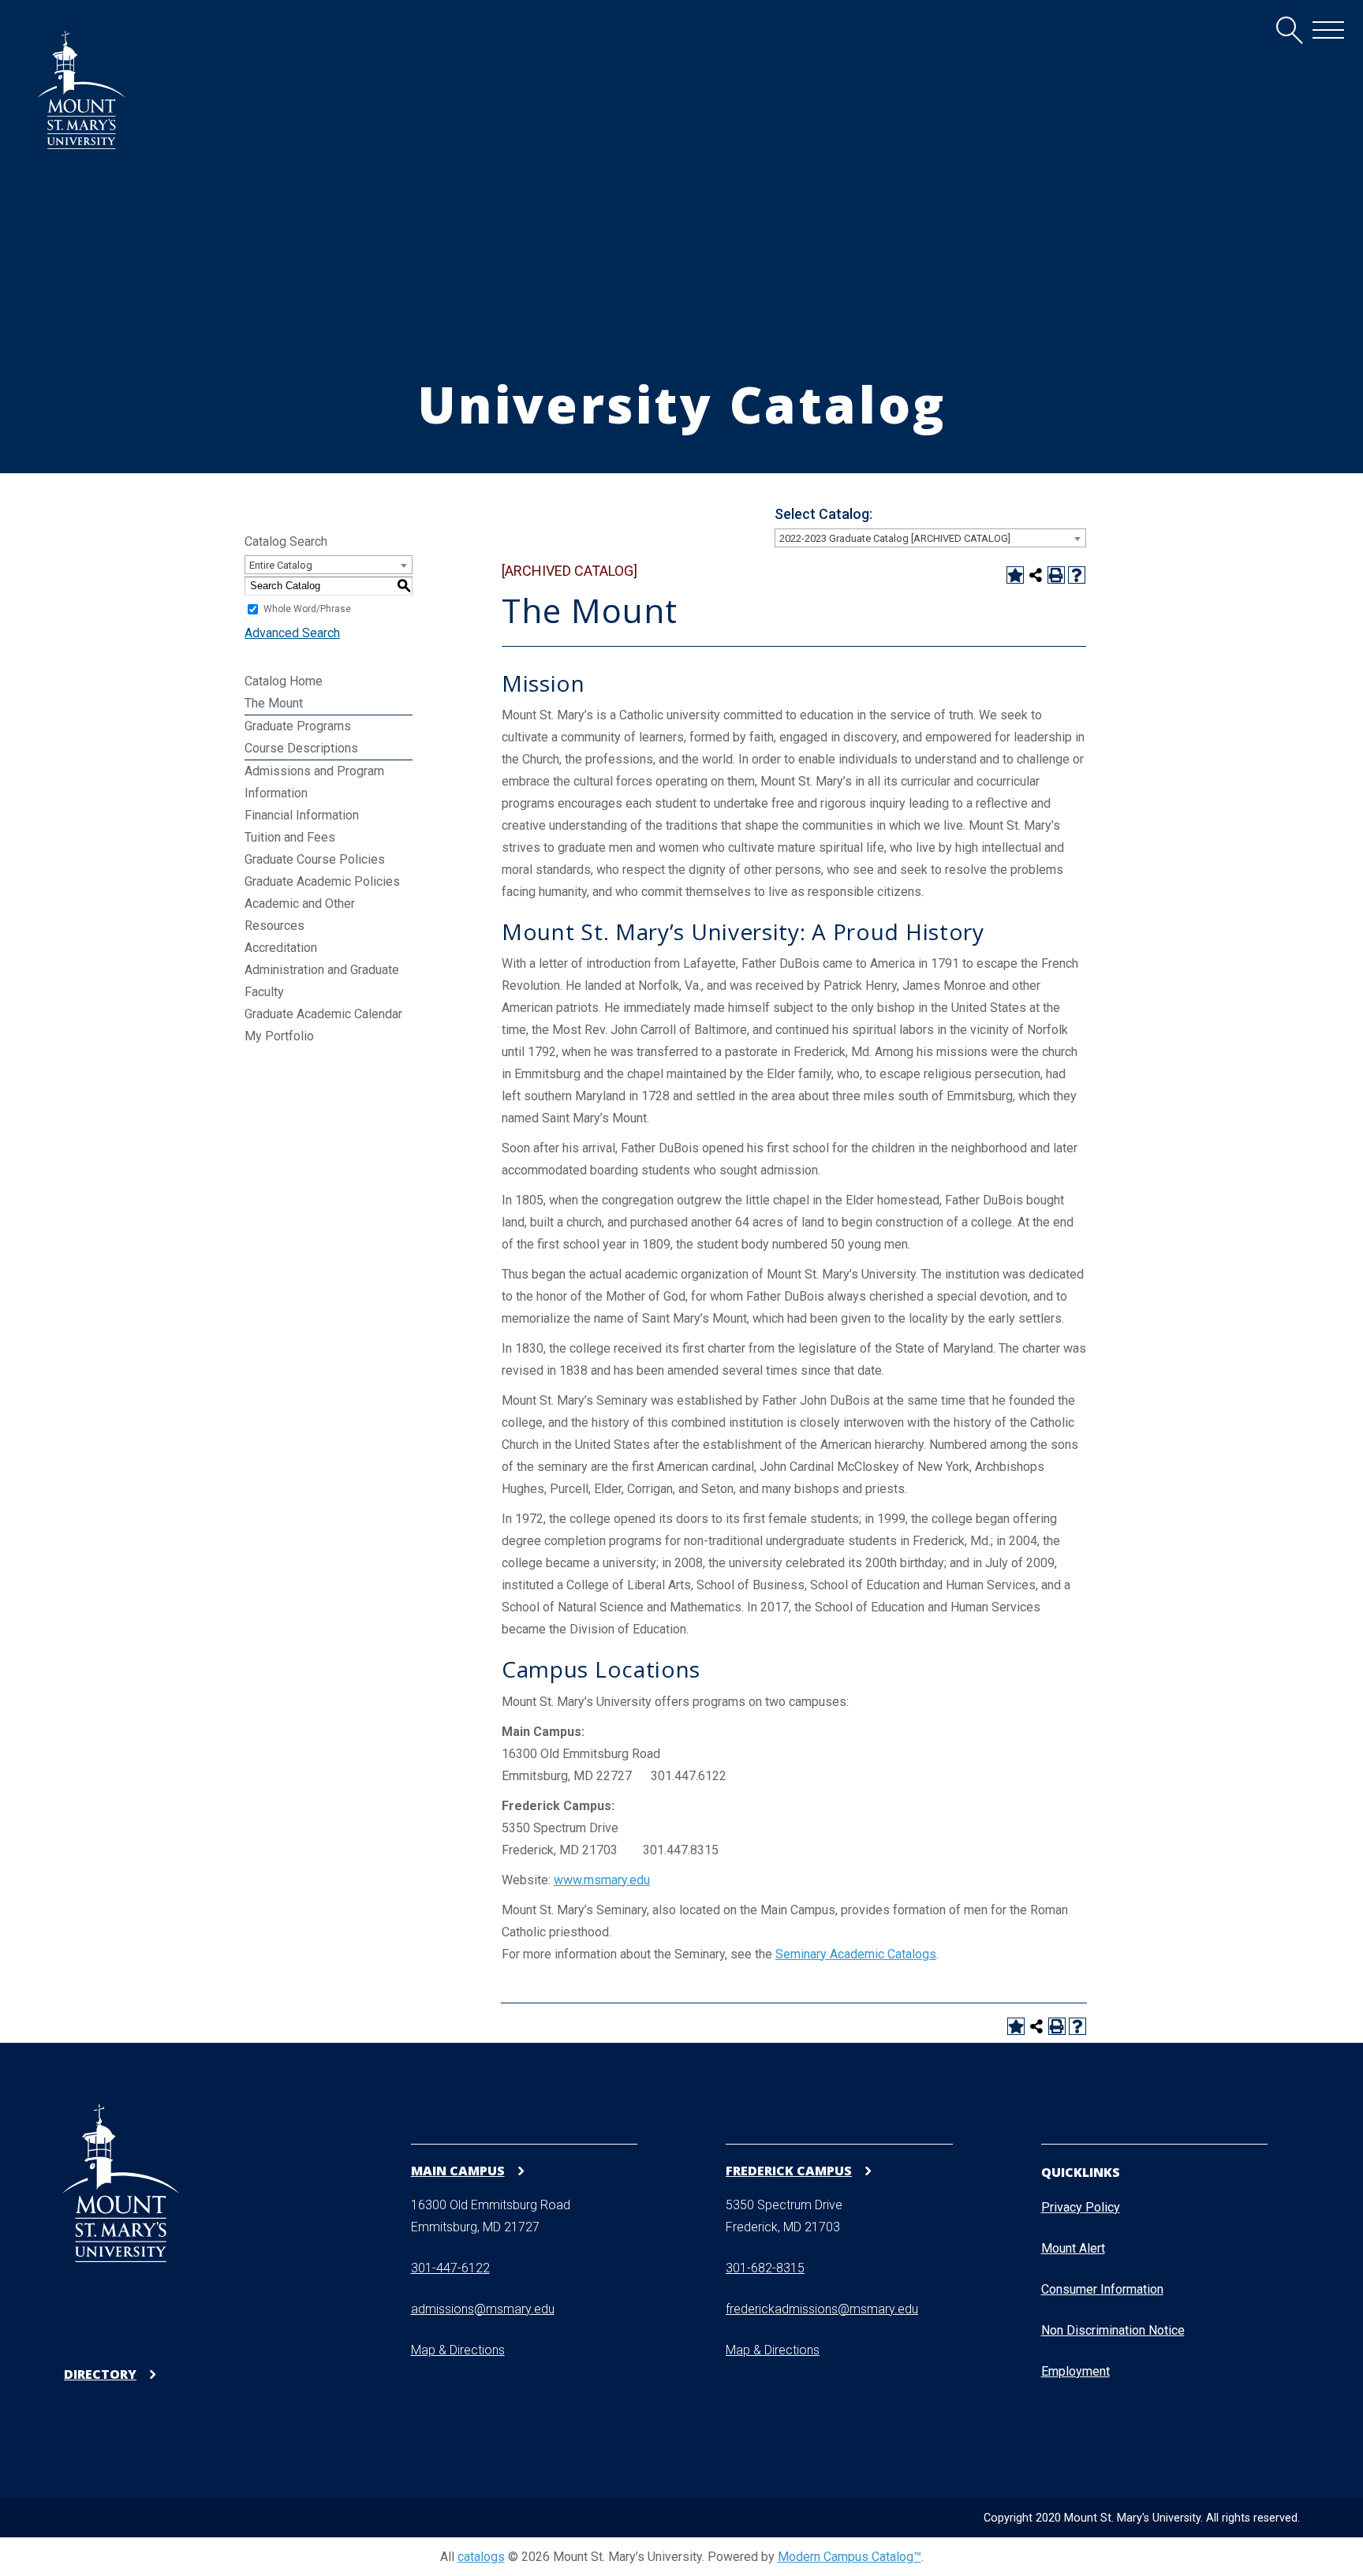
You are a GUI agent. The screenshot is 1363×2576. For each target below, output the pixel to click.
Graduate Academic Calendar (323, 1014)
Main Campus (458, 2170)
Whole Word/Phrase (307, 609)
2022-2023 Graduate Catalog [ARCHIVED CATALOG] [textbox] (895, 538)
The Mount (274, 703)
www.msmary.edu (602, 1880)
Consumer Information (1102, 2289)
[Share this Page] (1036, 575)
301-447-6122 (450, 2268)
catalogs (481, 2557)
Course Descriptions (301, 748)
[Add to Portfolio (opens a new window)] (1015, 575)
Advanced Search (292, 633)
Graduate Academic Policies (322, 881)
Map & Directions (458, 2350)
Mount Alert (1073, 2248)
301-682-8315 (765, 2268)
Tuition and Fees (290, 837)
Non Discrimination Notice (1113, 2330)
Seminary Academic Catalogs (856, 1954)
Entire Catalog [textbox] (281, 565)
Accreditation (281, 948)
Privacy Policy (1081, 2207)
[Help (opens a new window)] (1077, 575)
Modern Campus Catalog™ (850, 2557)
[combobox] (930, 538)
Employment (1075, 2371)
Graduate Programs (298, 726)
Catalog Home (284, 681)
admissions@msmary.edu (483, 2309)
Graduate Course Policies (315, 859)
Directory (100, 2374)
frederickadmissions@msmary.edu (822, 2309)
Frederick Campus (789, 2170)
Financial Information (302, 815)
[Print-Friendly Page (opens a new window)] (1056, 575)
